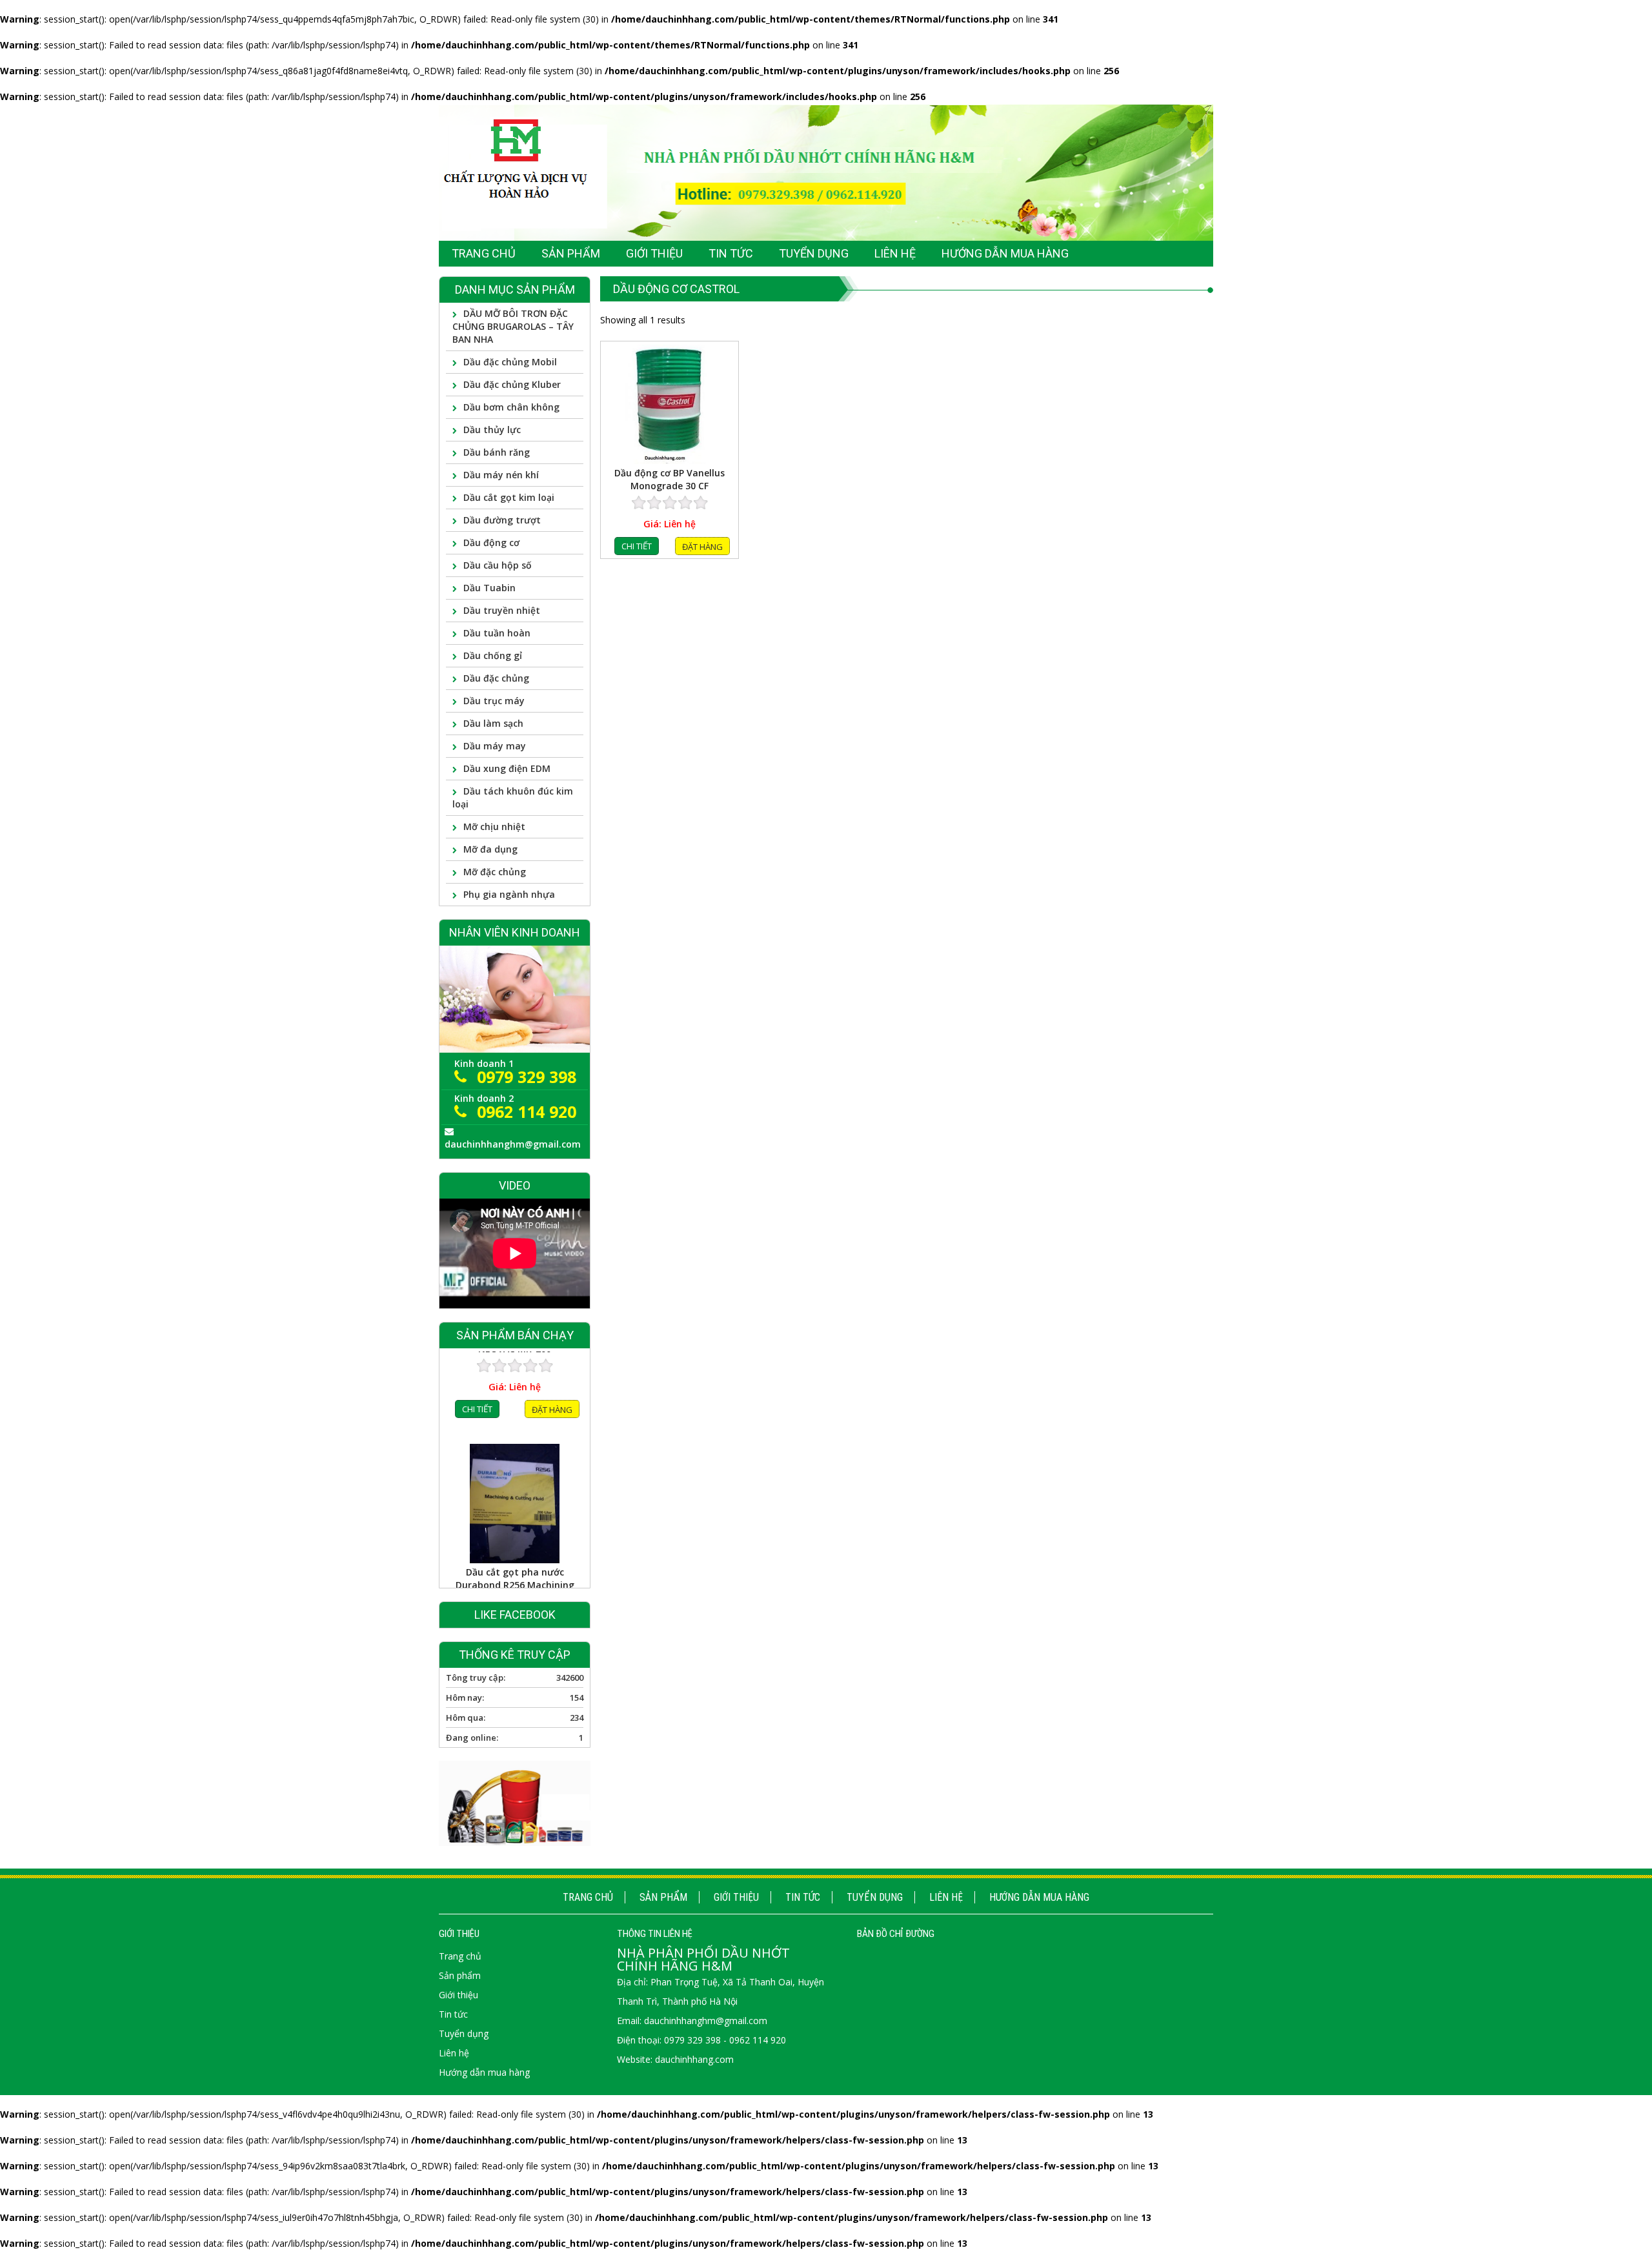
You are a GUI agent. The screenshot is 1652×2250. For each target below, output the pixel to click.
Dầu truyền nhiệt (502, 610)
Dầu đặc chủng (496, 678)
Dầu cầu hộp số (498, 565)
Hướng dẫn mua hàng (1039, 1897)
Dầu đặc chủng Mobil (510, 362)
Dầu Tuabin (489, 588)
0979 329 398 (527, 1077)
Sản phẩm (663, 1897)
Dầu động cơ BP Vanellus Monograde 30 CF (670, 479)
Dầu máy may (495, 746)
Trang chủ (588, 1897)
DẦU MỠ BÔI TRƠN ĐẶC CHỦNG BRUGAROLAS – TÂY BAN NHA (513, 326)
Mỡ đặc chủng (495, 872)
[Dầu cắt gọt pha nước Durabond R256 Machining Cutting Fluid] (515, 1418)
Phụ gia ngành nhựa (509, 894)
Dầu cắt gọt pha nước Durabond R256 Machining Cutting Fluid (515, 1493)
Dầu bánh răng (497, 452)
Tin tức (803, 1897)
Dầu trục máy (494, 701)
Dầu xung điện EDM (507, 768)
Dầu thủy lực (492, 430)
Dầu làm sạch (493, 723)
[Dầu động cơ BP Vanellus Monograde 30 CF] (670, 404)
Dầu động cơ (491, 542)
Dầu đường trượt (502, 520)
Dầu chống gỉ (493, 655)
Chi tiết (637, 546)
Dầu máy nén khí (501, 475)
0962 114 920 (527, 1111)
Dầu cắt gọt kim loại (509, 497)
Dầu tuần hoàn (497, 633)
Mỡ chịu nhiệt (494, 826)
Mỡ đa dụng (490, 849)
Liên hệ (946, 1897)
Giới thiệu (736, 1897)
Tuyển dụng (875, 1897)
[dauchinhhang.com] (826, 172)
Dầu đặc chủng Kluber (512, 384)
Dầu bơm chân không (511, 407)
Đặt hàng (702, 547)
